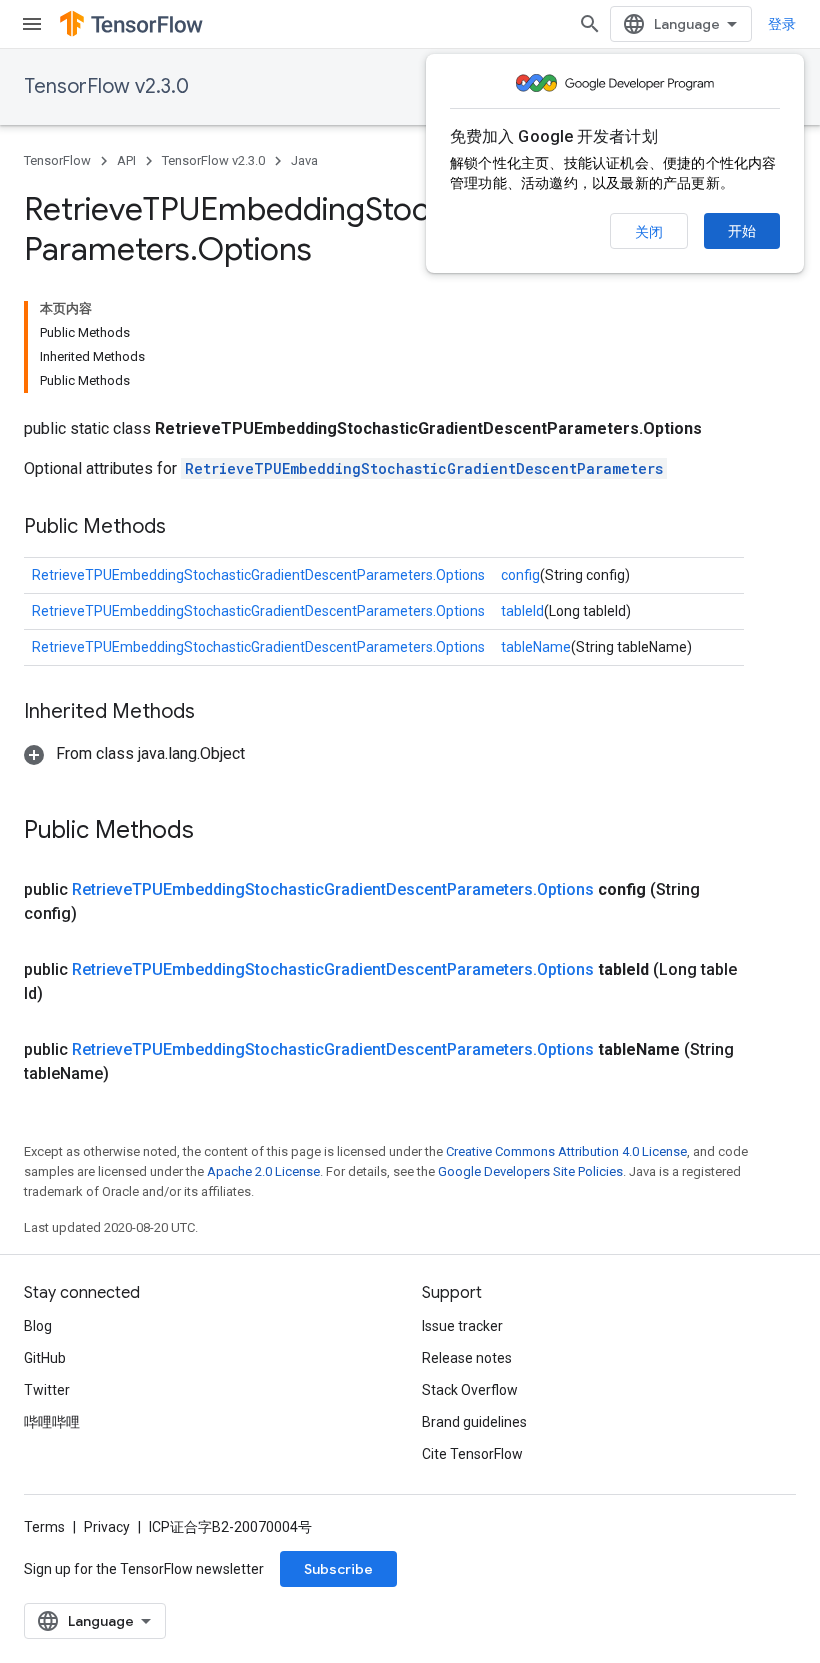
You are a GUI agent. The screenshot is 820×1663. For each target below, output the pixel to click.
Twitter (47, 1390)
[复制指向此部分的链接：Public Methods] (186, 528)
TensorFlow (57, 160)
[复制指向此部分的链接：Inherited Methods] (215, 713)
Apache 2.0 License (263, 1171)
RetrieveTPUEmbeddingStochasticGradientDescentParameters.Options (258, 575)
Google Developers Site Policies (530, 1171)
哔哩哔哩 (52, 1422)
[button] (134, 753)
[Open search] (590, 24)
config (520, 575)
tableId (522, 611)
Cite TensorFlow (472, 1454)
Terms (44, 1527)
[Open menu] (32, 24)
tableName (536, 647)
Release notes (467, 1358)
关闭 (649, 232)
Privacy (107, 1527)
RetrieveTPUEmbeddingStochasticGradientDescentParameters (424, 468)
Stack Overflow (470, 1390)
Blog (38, 1326)
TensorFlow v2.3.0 (106, 86)
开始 (742, 231)
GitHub (45, 1358)
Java (304, 160)
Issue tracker (462, 1326)
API (126, 160)
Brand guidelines (474, 1422)
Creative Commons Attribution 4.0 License (566, 1151)
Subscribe (338, 1569)
